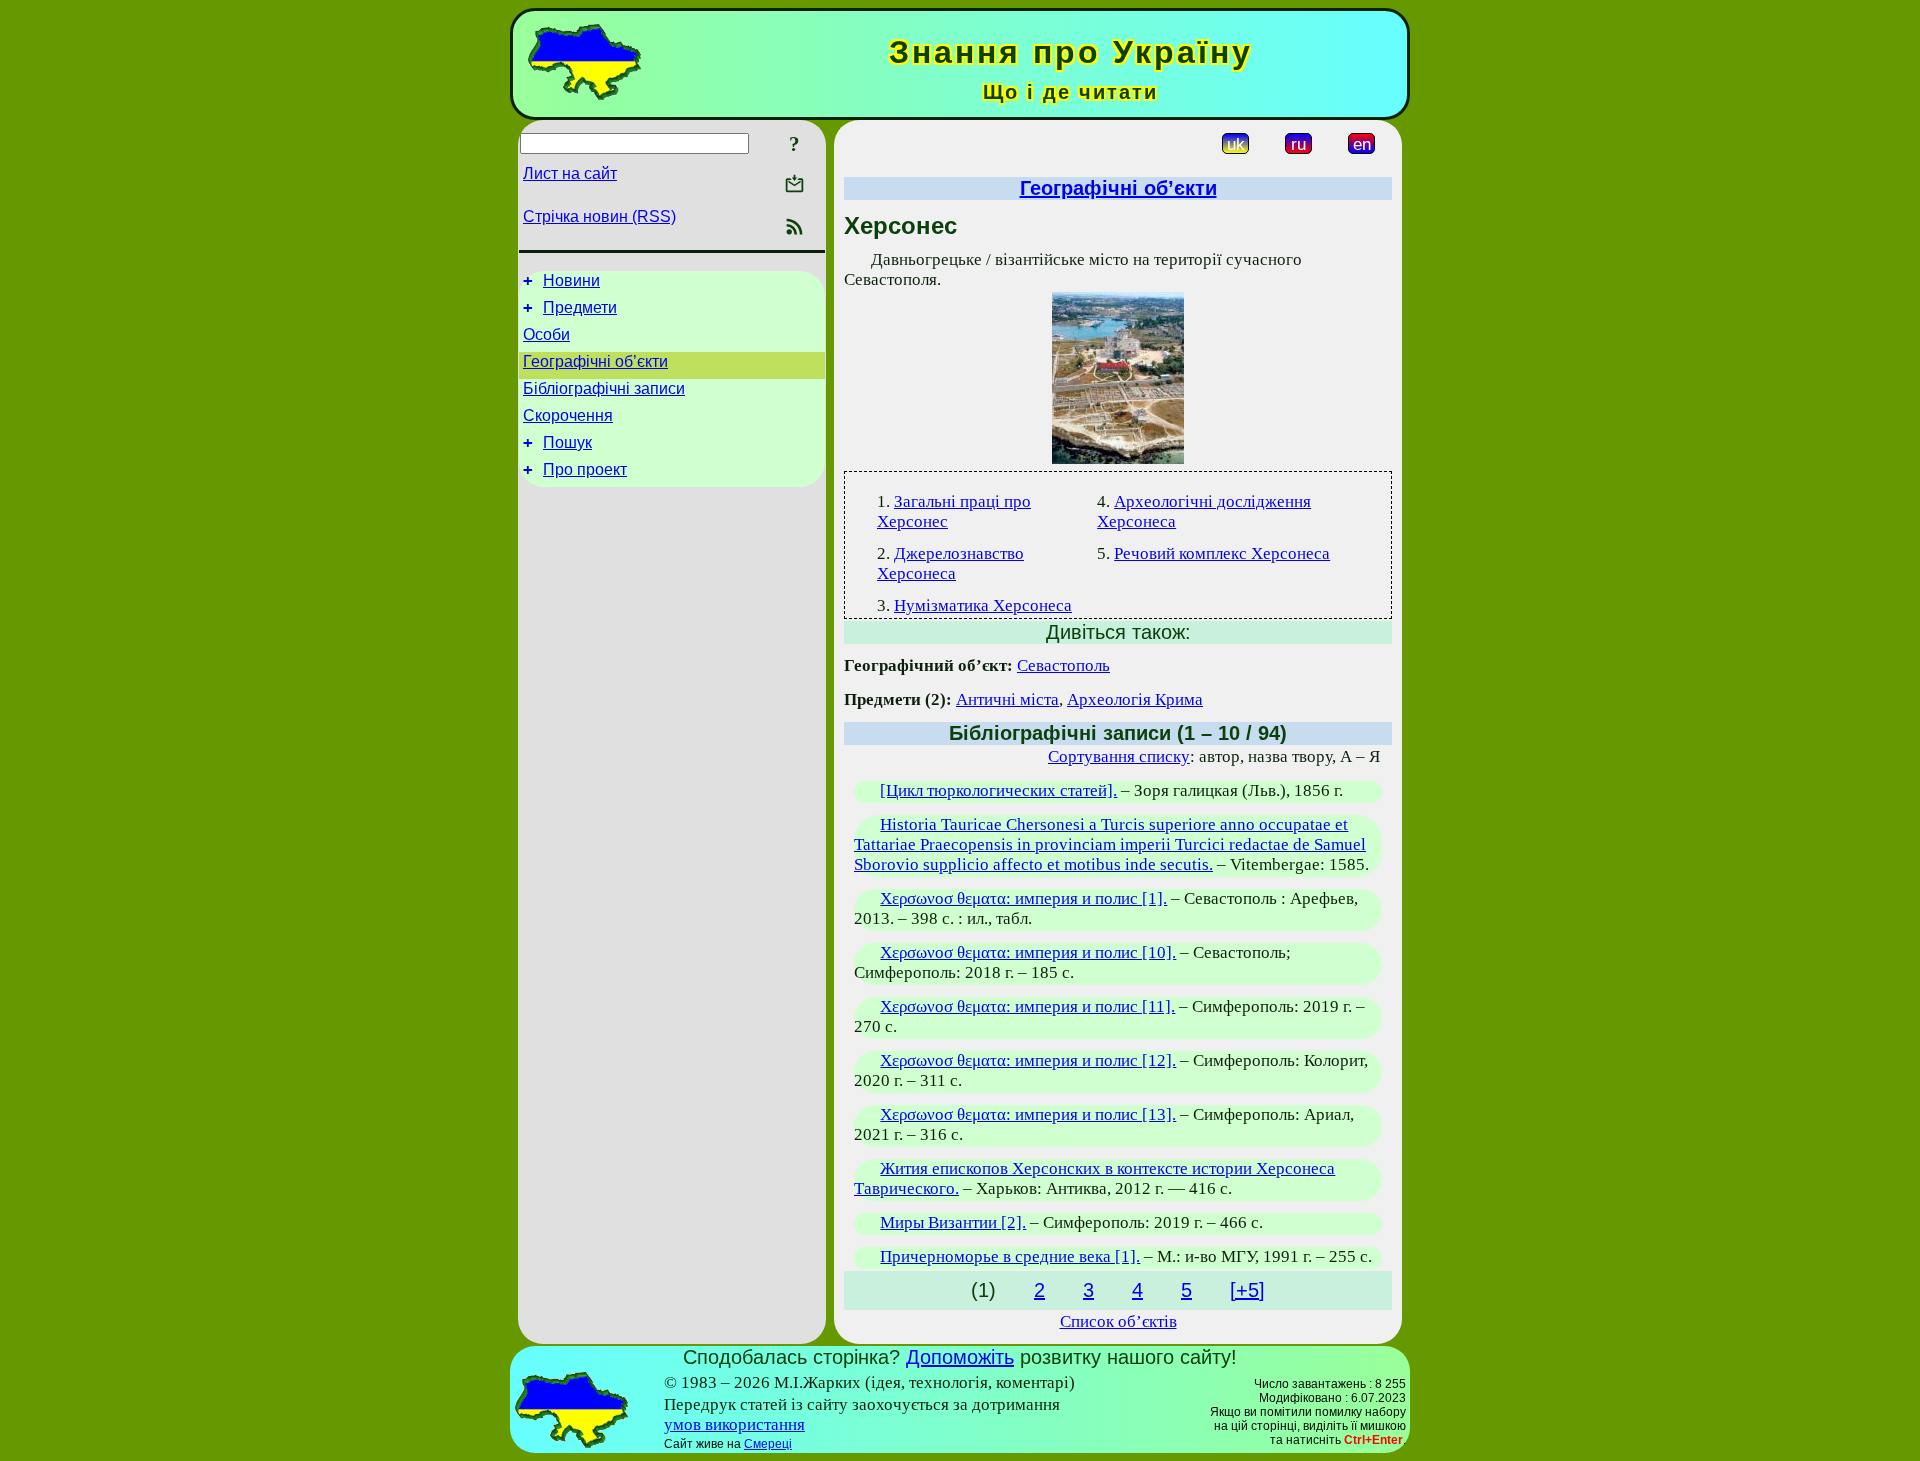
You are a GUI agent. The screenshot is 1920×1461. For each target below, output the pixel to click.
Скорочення (568, 415)
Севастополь (1063, 665)
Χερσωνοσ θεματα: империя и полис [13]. (1028, 1114)
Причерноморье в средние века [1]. (1010, 1256)
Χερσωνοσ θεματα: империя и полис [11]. (1027, 1006)
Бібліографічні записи (604, 388)
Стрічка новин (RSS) (599, 216)
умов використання (734, 1424)
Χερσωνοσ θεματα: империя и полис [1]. (1023, 898)
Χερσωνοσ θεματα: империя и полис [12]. (1028, 1060)
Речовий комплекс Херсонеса (1222, 553)
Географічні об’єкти (595, 361)
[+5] (1247, 1290)
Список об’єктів (1118, 1321)
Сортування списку (1119, 756)
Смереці (768, 1444)
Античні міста (1007, 699)
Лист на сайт (570, 173)
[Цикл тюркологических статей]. (998, 790)
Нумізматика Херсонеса (983, 605)
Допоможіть (960, 1357)
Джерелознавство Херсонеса (950, 563)
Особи (546, 334)
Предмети (580, 307)
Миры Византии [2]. (953, 1222)
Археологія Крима (1135, 699)
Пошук (567, 442)
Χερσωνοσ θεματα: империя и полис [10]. (1028, 952)
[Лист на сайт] (794, 185)
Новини (571, 280)
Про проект (585, 469)
